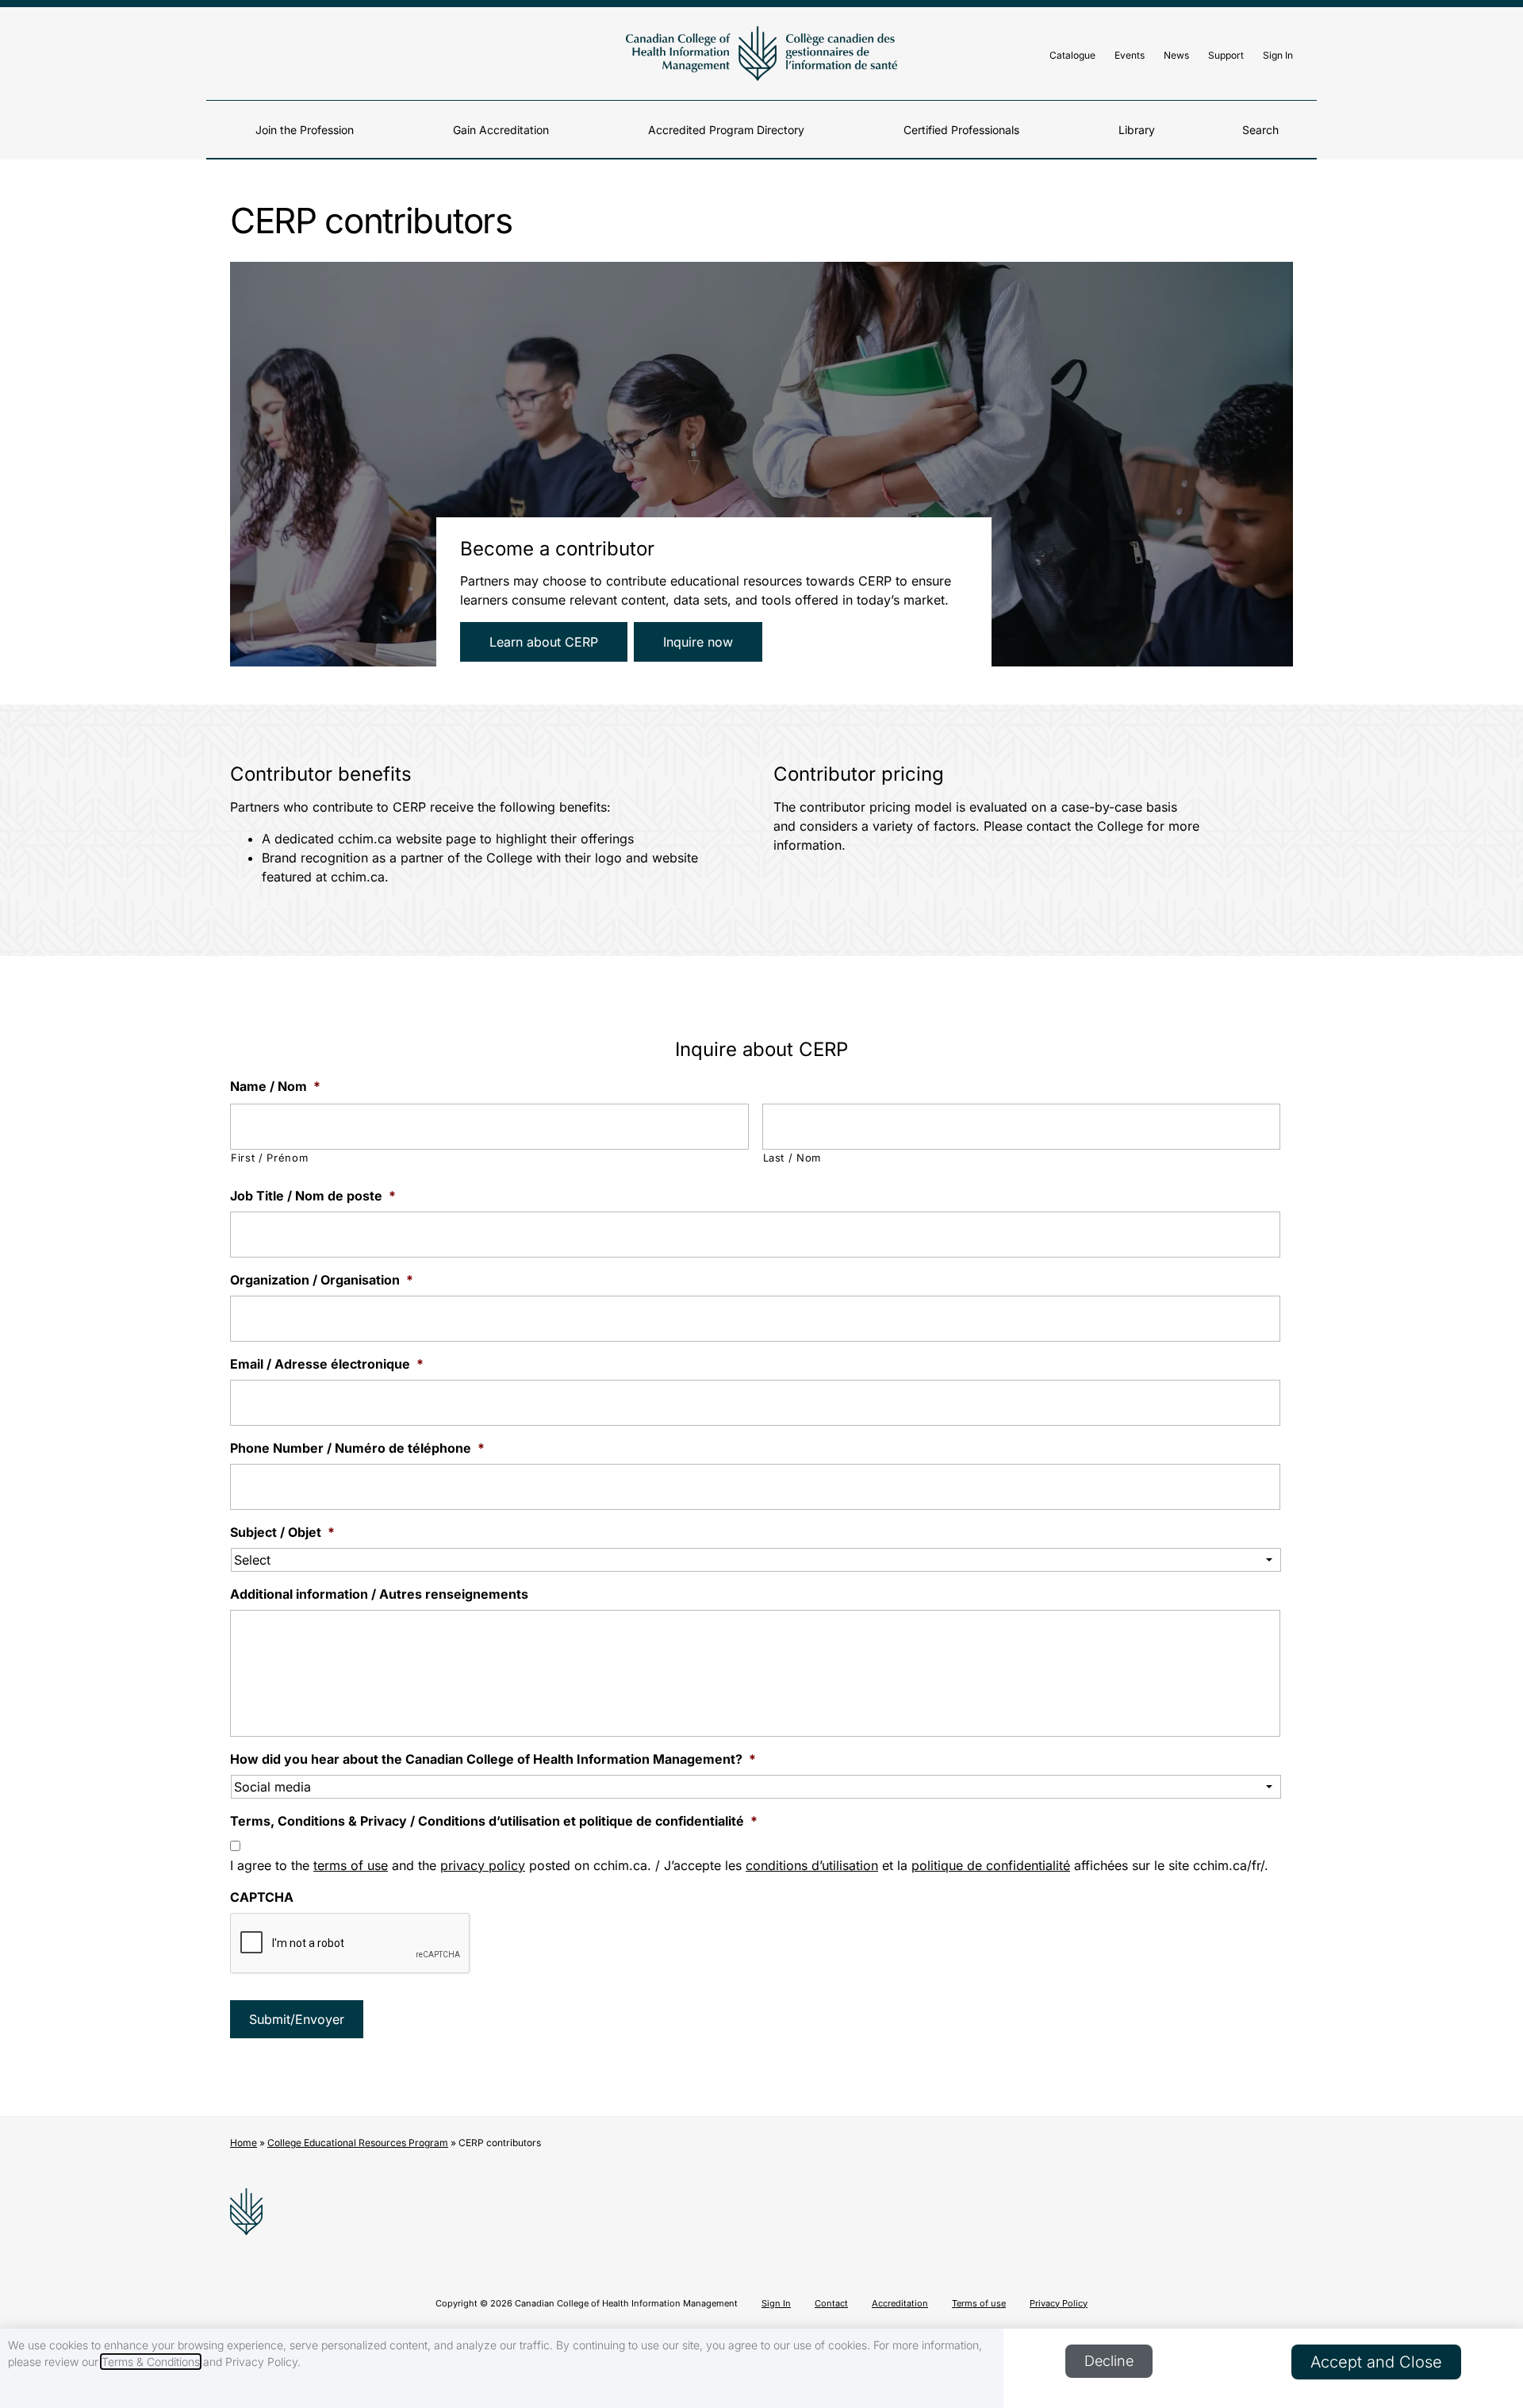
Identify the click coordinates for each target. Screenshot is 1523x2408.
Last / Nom (792, 1158)
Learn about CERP (544, 642)
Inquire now (698, 642)
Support (1226, 55)
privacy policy (483, 1865)
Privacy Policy (1059, 2303)
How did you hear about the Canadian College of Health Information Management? (493, 1759)
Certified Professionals (961, 130)
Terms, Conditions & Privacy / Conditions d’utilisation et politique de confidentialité (494, 1821)
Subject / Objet (282, 1532)
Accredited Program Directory (726, 130)
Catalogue (1072, 55)
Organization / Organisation (322, 1280)
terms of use (351, 1865)
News (1176, 55)
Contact (831, 2303)
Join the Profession (305, 130)
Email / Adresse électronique (327, 1364)
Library (1137, 130)
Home (244, 2143)
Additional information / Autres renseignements (379, 1594)
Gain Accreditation (501, 130)
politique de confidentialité (991, 1865)
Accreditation (900, 2303)
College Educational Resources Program (358, 2143)
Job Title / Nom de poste (313, 1196)
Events (1130, 55)
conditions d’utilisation (812, 1865)
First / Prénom (269, 1158)
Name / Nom (275, 1086)
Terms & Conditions (151, 2362)
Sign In (1278, 55)
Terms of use (979, 2303)
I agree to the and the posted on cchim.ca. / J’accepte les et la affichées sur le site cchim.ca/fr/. (749, 1865)
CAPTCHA (262, 1897)
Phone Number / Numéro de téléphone (357, 1448)
